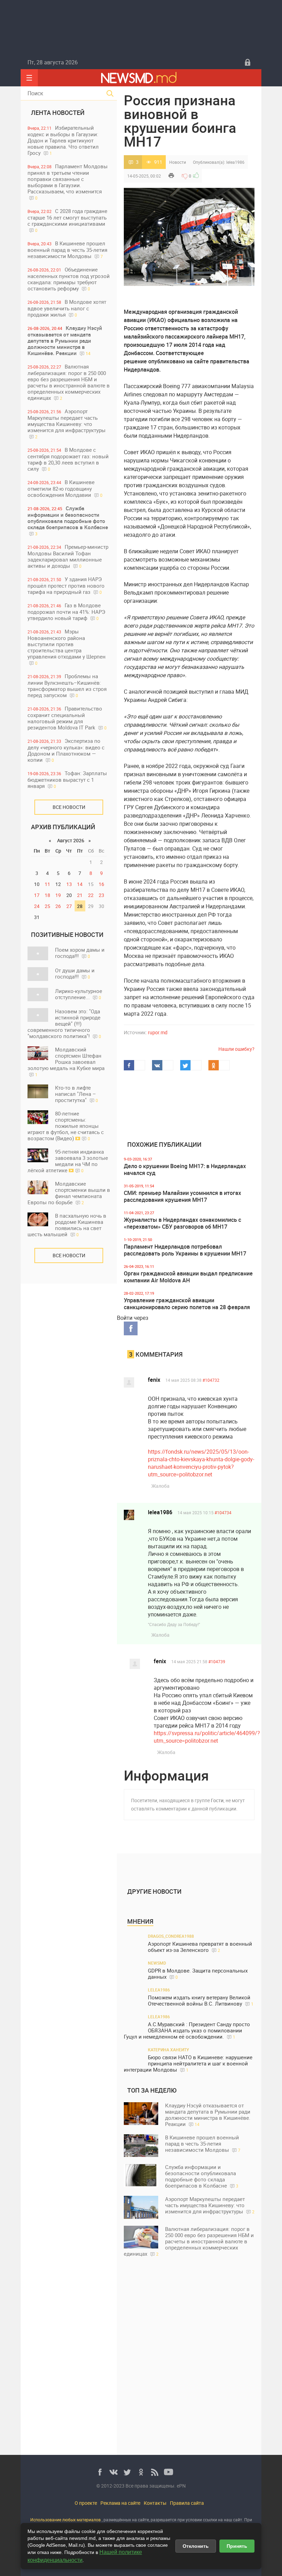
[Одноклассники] (141, 2472)
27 (69, 906)
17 (37, 895)
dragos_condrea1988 (171, 1936)
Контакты (155, 2503)
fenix (154, 1380)
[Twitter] (127, 2472)
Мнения (140, 1921)
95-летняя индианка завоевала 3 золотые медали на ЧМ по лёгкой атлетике (68, 1161)
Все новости (69, 807)
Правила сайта (187, 2503)
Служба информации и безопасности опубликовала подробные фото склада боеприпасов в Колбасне (68, 521)
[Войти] (248, 62)
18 (47, 895)
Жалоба (160, 1486)
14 (80, 884)
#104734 (223, 1513)
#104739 (217, 1661)
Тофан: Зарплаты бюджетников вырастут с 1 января (67, 779)
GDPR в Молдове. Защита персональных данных (198, 1974)
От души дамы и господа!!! (75, 973)
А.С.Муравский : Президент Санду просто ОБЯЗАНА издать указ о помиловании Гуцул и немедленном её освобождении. (187, 2030)
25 (47, 906)
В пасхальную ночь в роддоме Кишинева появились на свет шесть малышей (67, 1225)
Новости (178, 162)
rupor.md (158, 1032)
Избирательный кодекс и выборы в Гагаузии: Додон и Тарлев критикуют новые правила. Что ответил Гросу (63, 140)
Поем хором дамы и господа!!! (80, 953)
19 (58, 895)
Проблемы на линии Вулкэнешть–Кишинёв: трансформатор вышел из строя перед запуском (67, 686)
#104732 (211, 1380)
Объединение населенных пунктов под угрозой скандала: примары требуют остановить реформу (69, 279)
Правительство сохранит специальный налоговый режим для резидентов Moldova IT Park (67, 718)
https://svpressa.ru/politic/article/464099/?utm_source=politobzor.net (207, 1737)
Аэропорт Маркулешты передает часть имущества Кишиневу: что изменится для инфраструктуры (67, 424)
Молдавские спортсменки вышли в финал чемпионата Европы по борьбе (69, 1193)
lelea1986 (235, 162)
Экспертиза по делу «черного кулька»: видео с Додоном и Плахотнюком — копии (66, 750)
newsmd (157, 1963)
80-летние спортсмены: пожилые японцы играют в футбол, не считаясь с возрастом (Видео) (66, 1126)
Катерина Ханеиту (169, 2050)
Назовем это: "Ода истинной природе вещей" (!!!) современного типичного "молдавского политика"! (64, 1024)
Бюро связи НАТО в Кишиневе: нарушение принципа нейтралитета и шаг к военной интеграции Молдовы (188, 2064)
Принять (237, 2546)
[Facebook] (100, 2472)
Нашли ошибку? (236, 1049)
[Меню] (29, 78)
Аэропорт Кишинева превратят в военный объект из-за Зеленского (200, 1947)
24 (37, 906)
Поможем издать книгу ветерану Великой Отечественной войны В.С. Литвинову (201, 2001)
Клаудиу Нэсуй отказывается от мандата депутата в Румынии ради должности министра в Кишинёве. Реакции (65, 340)
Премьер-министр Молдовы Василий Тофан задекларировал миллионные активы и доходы (68, 556)
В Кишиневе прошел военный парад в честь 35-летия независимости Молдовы (67, 250)
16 (101, 884)
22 (91, 895)
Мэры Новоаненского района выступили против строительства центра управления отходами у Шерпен (67, 647)
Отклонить (196, 2546)
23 (101, 895)
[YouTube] (169, 2472)
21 (80, 895)
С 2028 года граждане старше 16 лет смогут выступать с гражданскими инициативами (67, 220)
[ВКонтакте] (113, 2472)
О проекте (86, 2503)
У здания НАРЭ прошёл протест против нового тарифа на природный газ (66, 585)
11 (47, 884)
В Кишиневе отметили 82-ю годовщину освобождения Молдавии (65, 488)
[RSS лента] (155, 2472)
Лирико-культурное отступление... (79, 994)
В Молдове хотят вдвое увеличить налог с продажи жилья (67, 308)
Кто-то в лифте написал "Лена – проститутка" (77, 1094)
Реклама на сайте (120, 2503)
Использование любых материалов (66, 2520)
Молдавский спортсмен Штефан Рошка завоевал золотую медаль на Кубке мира (66, 1062)
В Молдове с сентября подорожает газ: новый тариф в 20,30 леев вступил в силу (68, 459)
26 (58, 906)
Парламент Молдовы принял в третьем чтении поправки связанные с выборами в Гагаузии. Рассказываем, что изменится (68, 182)
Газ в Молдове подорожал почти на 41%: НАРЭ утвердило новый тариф (66, 612)
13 (69, 884)
